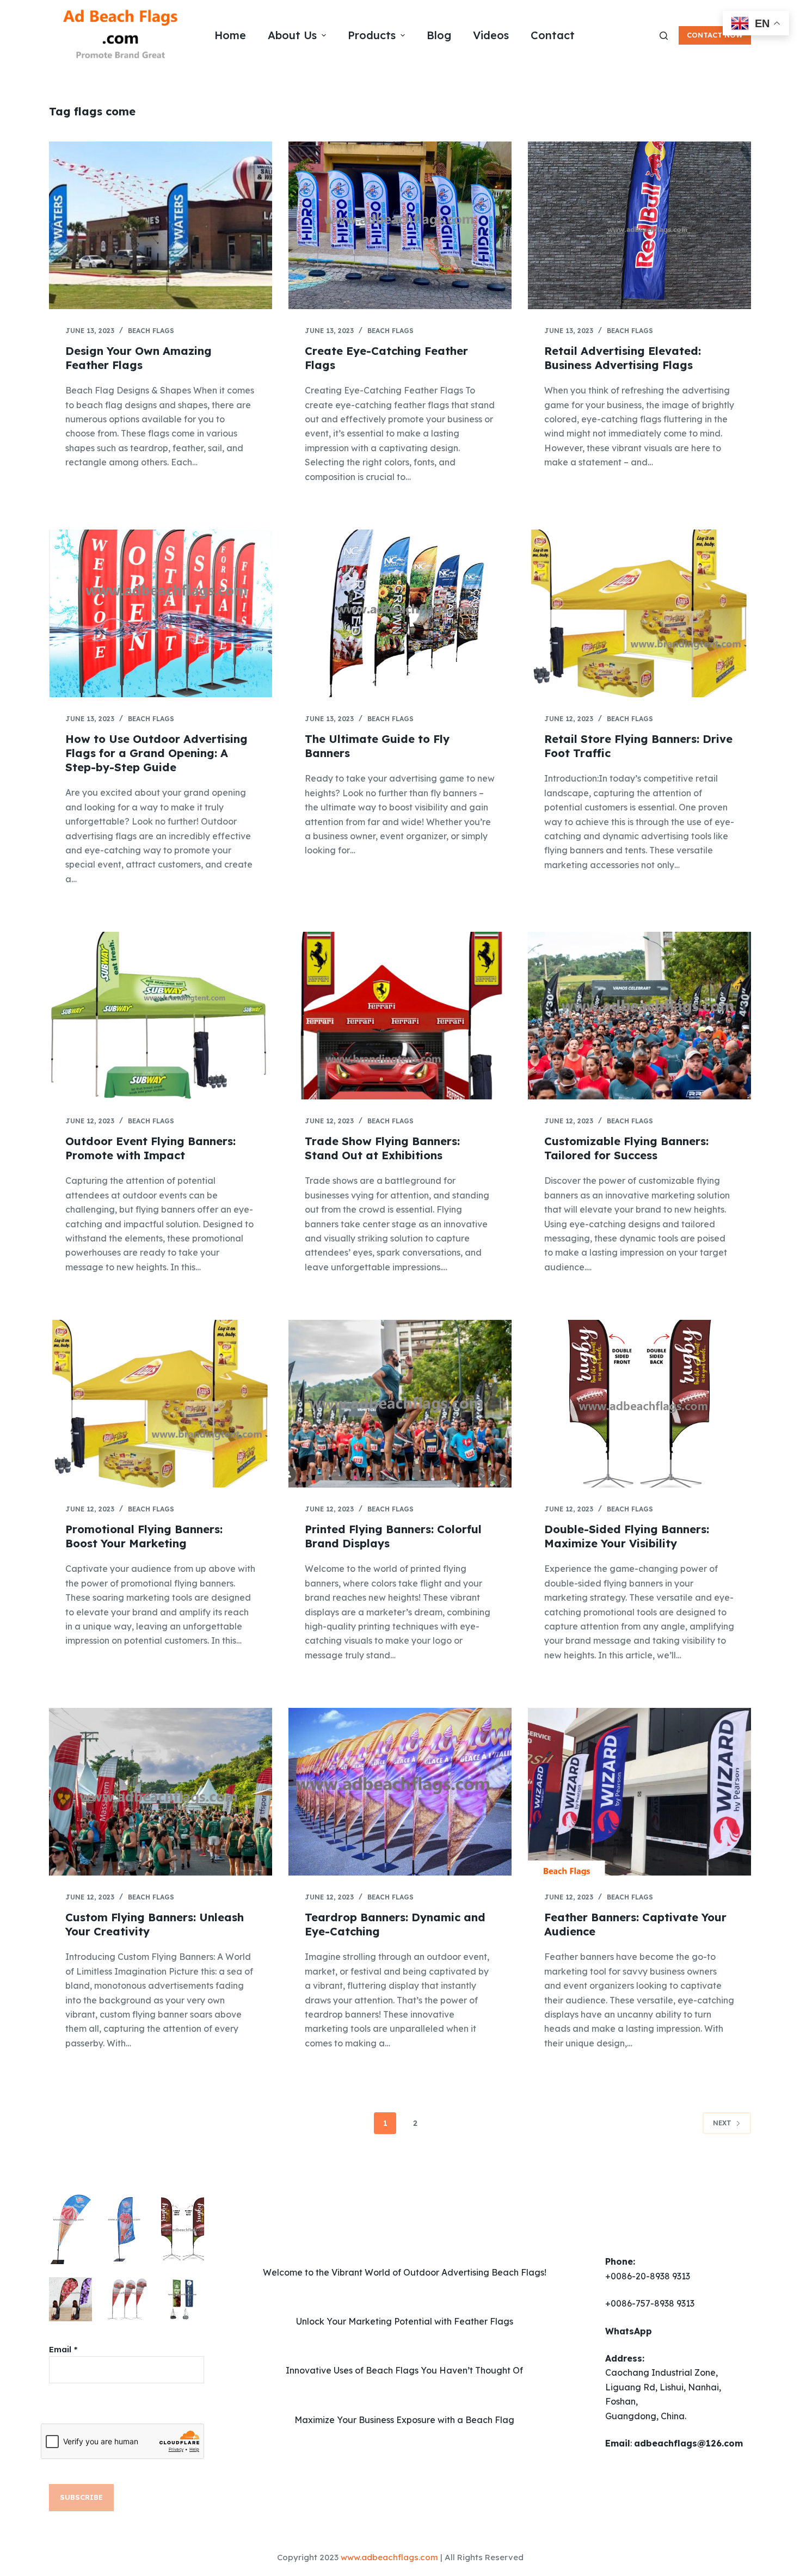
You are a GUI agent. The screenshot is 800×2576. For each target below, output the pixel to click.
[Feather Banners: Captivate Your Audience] (639, 1792)
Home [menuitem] (230, 35)
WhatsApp (629, 2331)
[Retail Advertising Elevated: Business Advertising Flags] (639, 225)
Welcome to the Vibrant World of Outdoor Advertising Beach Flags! (405, 2272)
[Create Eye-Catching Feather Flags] (400, 225)
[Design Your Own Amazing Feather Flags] (161, 225)
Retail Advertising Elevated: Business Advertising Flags (623, 358)
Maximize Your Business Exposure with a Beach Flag (404, 2420)
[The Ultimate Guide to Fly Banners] (400, 613)
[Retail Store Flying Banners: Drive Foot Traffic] (639, 613)
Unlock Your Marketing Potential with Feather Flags (405, 2321)
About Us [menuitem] (292, 35)
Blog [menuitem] (439, 35)
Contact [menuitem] (553, 35)
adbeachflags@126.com (688, 2443)
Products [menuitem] (372, 35)
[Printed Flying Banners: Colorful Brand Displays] (400, 1404)
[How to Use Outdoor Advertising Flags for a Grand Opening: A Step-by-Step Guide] (161, 613)
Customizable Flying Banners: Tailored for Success (626, 1148)
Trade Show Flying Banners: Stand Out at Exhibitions (382, 1148)
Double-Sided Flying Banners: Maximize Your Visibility (627, 1536)
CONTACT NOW (715, 35)
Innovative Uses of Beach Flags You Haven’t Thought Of (404, 2370)
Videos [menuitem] (491, 35)
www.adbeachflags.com (389, 2557)
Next (722, 2123)
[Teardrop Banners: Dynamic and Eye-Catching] (400, 1792)
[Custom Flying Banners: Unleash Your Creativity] (161, 1792)
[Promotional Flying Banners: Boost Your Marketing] (161, 1404)
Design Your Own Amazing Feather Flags (139, 358)
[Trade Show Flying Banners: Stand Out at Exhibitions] (400, 1016)
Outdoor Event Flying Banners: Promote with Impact (150, 1148)
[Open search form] (664, 36)
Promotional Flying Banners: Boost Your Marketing (144, 1536)
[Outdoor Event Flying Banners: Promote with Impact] (161, 1016)
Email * (63, 2349)
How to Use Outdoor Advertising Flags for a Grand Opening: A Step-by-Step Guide (156, 753)
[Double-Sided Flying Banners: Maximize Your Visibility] (639, 1404)
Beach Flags (151, 331)
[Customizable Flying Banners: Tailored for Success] (639, 1016)
